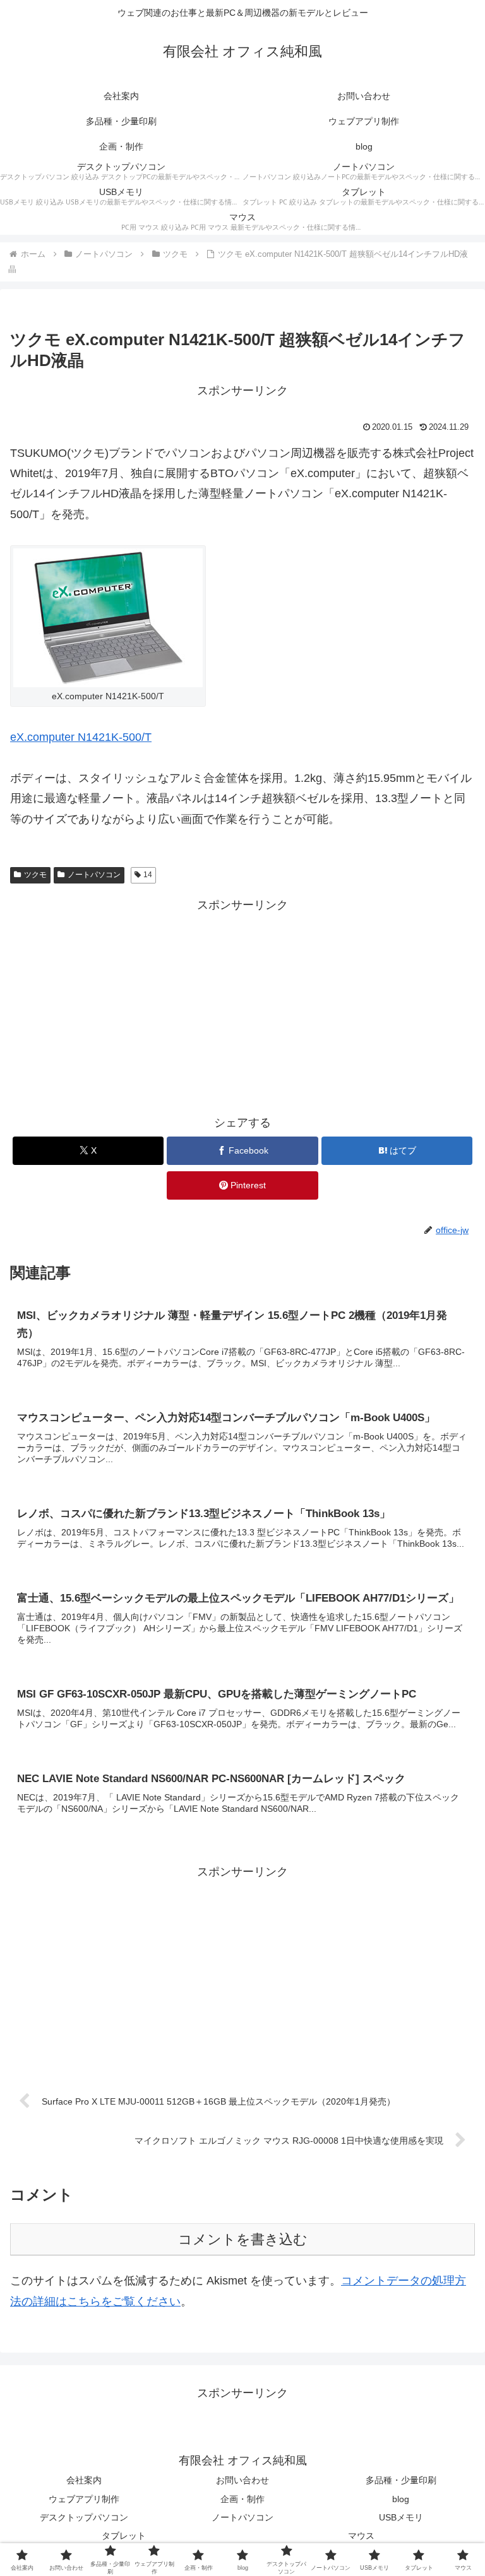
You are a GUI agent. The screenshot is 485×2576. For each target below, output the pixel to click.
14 (148, 875)
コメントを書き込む (243, 2239)
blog (401, 2499)
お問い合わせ (242, 2480)
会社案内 (84, 2480)
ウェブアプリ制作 (84, 2499)
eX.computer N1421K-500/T (81, 737)
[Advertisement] (242, 1004)
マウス (361, 2536)
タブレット (124, 2536)
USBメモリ (401, 2517)
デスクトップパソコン (84, 2517)
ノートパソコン (94, 875)
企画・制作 (242, 2499)
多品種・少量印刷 (401, 2480)
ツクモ (35, 875)
